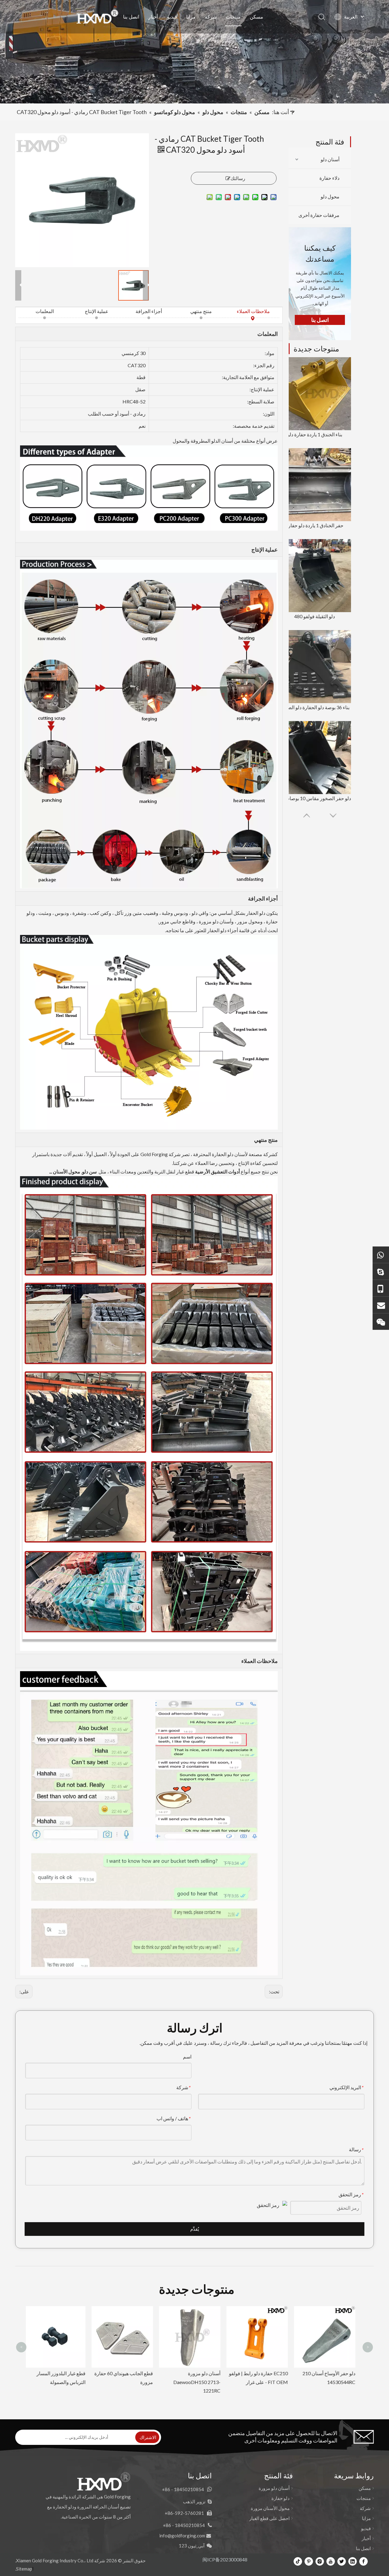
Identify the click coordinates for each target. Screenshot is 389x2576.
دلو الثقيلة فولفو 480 (315, 616)
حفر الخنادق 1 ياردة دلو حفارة (315, 525)
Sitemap (24, 2569)
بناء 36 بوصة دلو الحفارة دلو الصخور (315, 707)
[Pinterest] (309, 2561)
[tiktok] (298, 2561)
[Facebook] (363, 2561)
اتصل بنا (131, 17)
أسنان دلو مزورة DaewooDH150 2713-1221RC (67, 2382)
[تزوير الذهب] (381, 1271)
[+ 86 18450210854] (381, 1255)
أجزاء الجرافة (149, 311)
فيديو (172, 17)
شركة (211, 17)
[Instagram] (320, 2561)
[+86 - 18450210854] (381, 1288)
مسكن (256, 17)
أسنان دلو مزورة (274, 2488)
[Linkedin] (353, 2561)
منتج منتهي (201, 311)
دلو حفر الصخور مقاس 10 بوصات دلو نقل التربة (315, 798)
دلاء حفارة (329, 178)
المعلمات (45, 311)
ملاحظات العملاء (253, 311)
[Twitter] (342, 2561)
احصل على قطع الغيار (269, 2518)
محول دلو (330, 196)
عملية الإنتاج (97, 311)
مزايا (191, 17)
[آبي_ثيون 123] (381, 1321)
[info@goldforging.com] (381, 1305)
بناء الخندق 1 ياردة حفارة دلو (315, 434)
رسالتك (238, 178)
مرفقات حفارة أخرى (319, 215)
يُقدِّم (195, 2229)
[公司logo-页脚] (103, 2481)
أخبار (153, 17)
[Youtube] (331, 2561)
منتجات (233, 17)
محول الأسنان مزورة (270, 2508)
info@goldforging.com (182, 2536)
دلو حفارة (281, 2498)
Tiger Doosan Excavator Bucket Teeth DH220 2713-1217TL (263, 2382)
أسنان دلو (330, 159)
